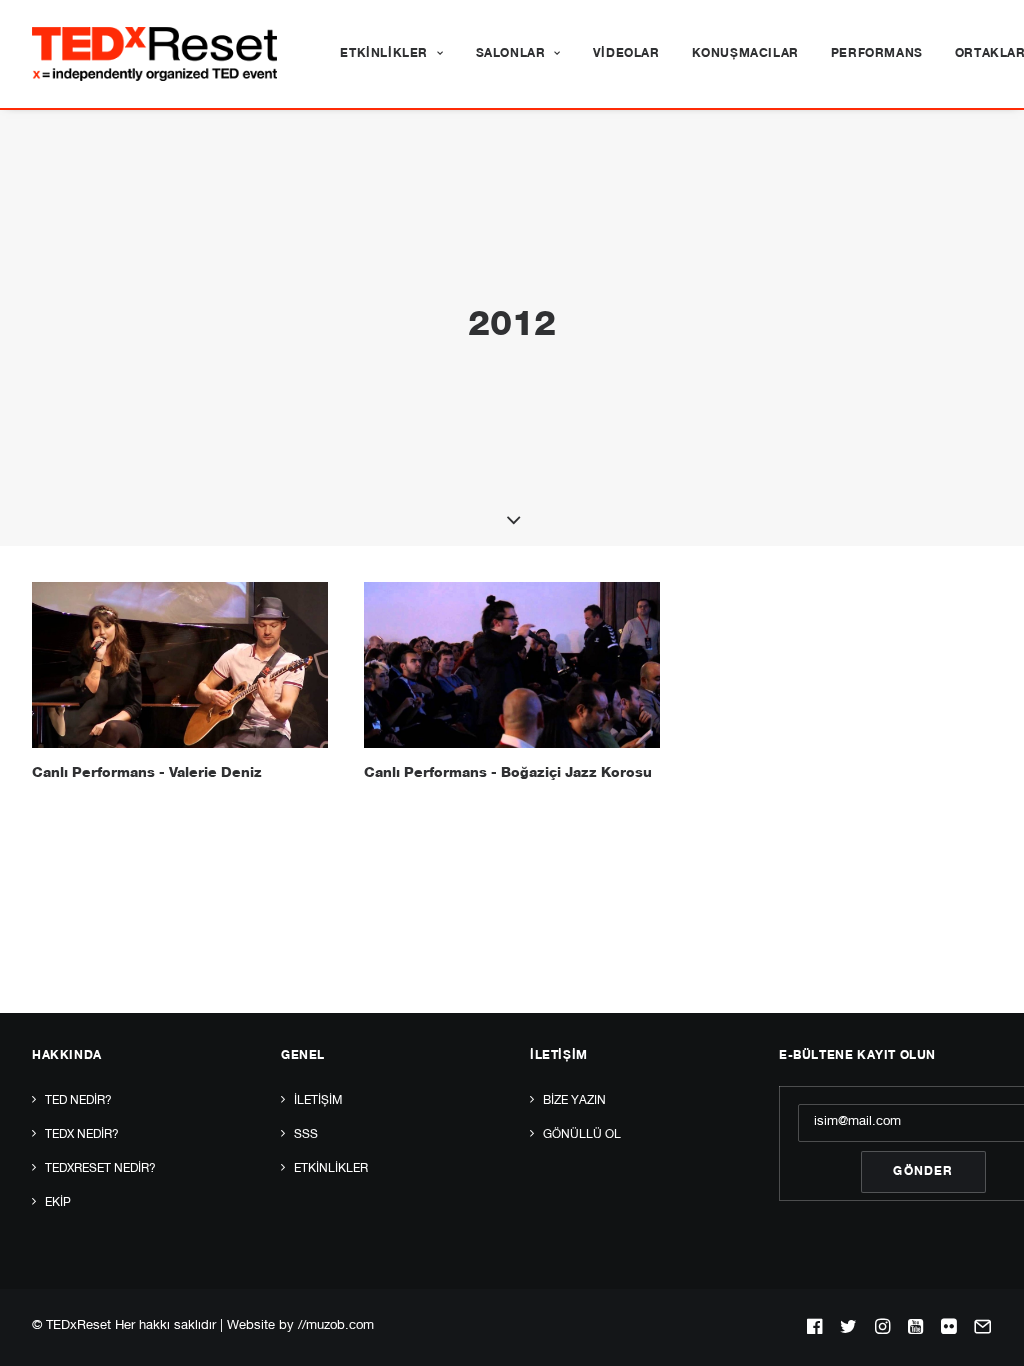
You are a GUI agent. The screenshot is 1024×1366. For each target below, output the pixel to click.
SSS (306, 1135)
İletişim (318, 1101)
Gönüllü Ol (582, 1135)
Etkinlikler (384, 54)
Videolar (626, 54)
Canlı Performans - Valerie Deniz (147, 774)
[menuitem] (391, 54)
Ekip (58, 1203)
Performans (877, 54)
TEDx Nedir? (82, 1135)
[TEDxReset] (154, 54)
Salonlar (511, 54)
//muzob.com (336, 1326)
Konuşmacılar (745, 54)
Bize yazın (574, 1101)
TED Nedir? (78, 1101)
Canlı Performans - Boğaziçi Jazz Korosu (508, 774)
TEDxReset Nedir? (100, 1169)
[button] (180, 664)
